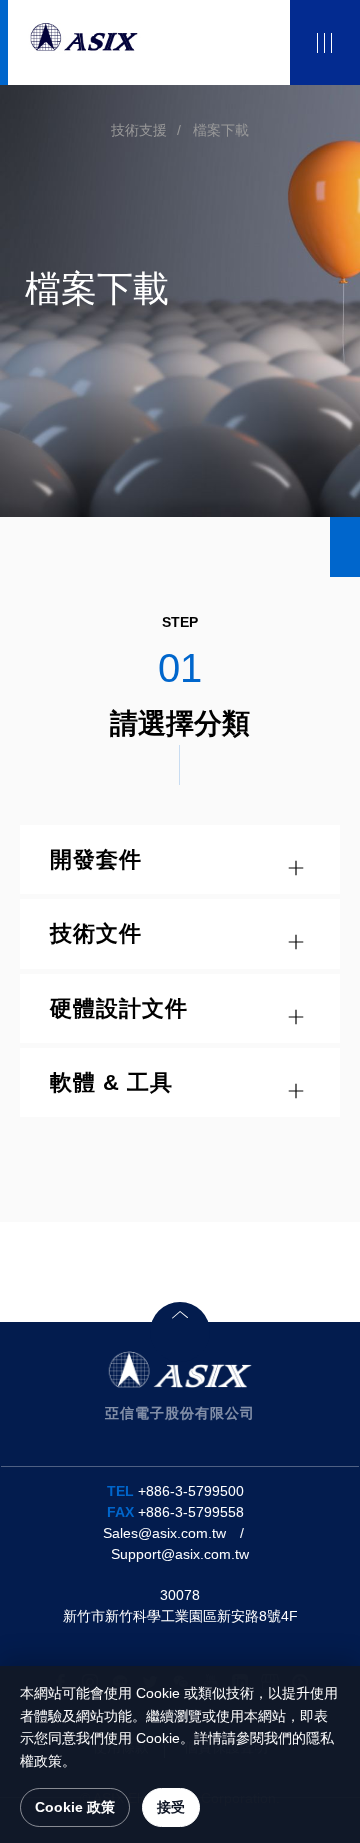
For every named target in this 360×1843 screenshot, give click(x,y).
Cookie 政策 (75, 1807)
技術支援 (139, 130)
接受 (171, 1807)
